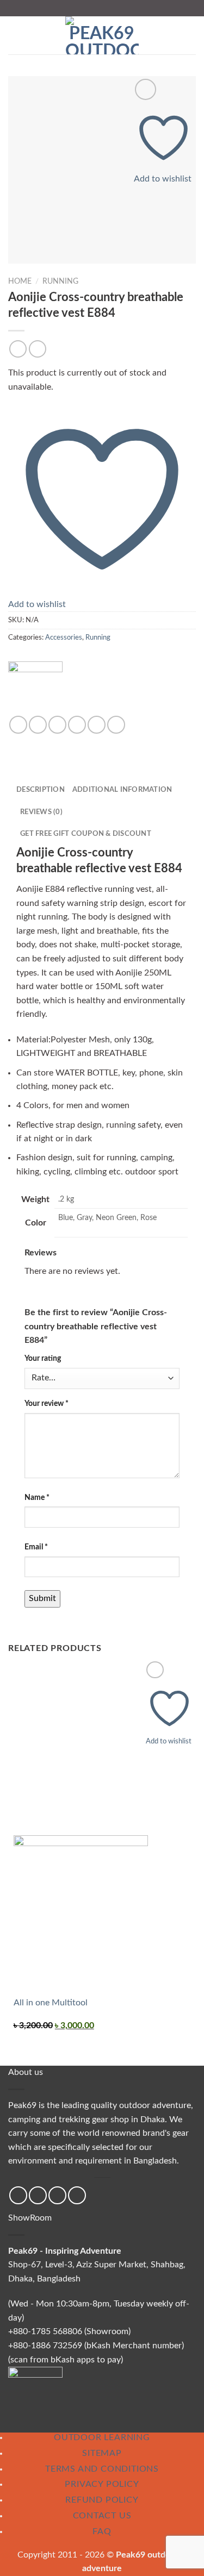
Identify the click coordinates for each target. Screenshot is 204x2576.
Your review (47, 1403)
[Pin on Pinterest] (97, 725)
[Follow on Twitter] (38, 2195)
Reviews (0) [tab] (41, 812)
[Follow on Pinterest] (77, 2195)
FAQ (102, 2531)
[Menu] (15, 35)
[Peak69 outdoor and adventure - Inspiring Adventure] (102, 35)
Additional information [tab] (122, 790)
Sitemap (102, 2453)
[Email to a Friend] (77, 725)
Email (36, 1547)
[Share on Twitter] (57, 725)
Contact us (102, 2516)
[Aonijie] (35, 688)
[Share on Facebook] (38, 725)
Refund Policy (102, 2500)
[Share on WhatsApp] (18, 725)
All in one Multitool (51, 2003)
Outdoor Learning (102, 2437)
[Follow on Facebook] (18, 2195)
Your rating (43, 1358)
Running (60, 282)
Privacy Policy (102, 2484)
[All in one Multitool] (81, 1915)
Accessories (64, 637)
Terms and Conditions (102, 2469)
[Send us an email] (57, 2195)
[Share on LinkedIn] (116, 725)
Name (37, 1498)
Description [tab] (41, 790)
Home (20, 282)
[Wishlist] (146, 89)
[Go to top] (181, 2561)
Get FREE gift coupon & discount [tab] (86, 834)
